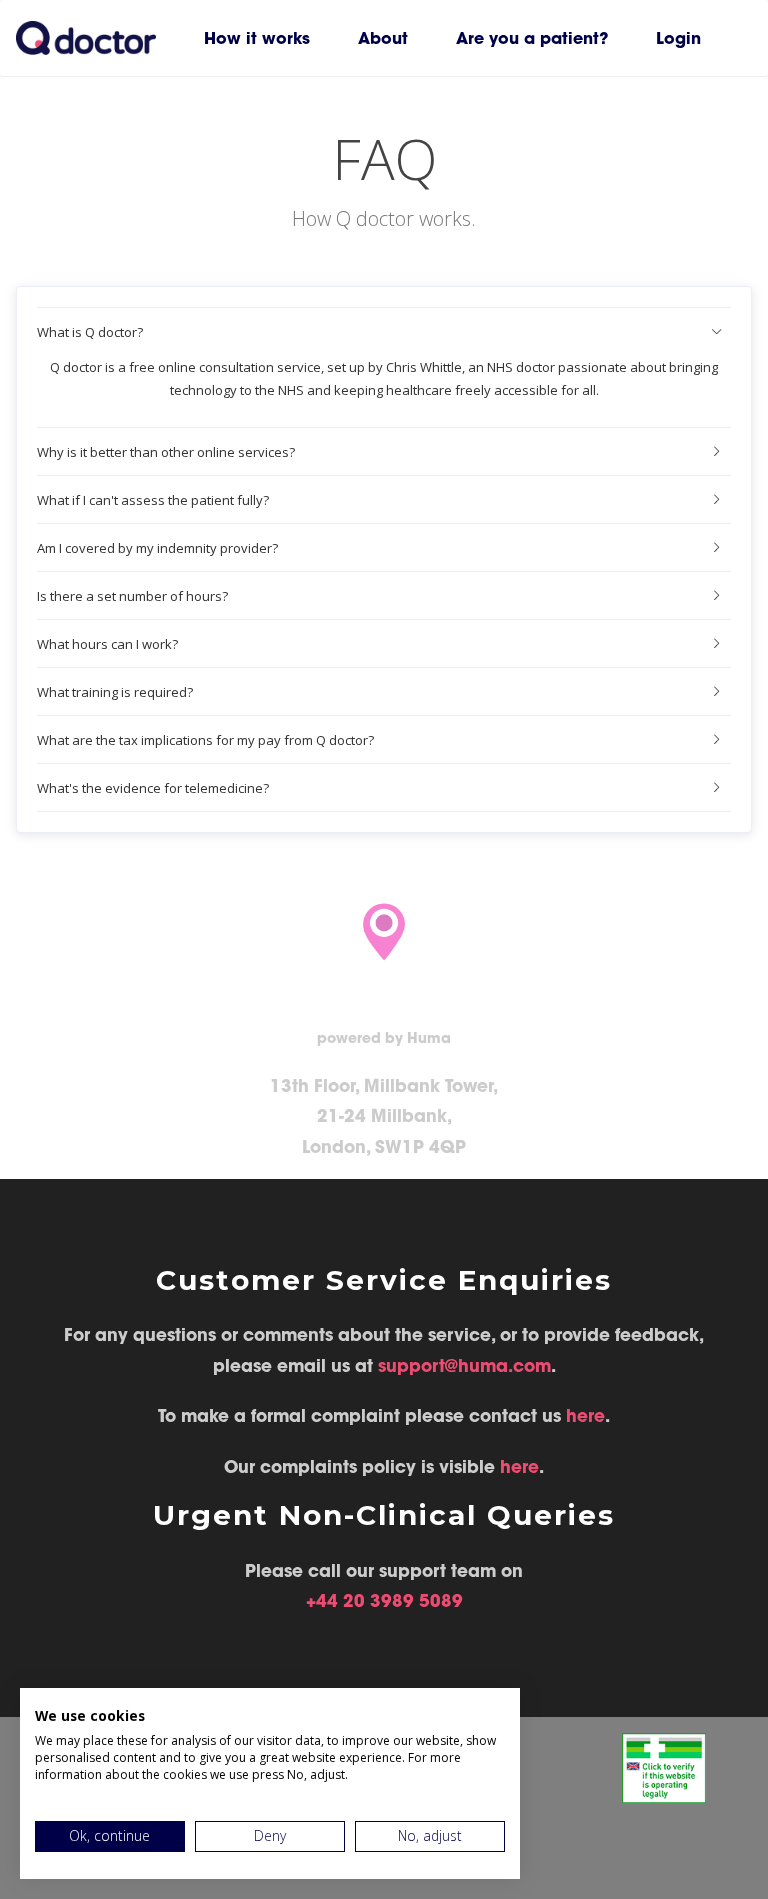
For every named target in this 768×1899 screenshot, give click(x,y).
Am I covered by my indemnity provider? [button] (157, 548)
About (383, 38)
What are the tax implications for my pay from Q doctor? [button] (205, 740)
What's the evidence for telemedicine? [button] (153, 788)
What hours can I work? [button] (107, 644)
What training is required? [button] (115, 692)
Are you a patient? (532, 38)
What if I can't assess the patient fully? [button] (153, 500)
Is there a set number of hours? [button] (132, 596)
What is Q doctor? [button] (90, 332)
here (585, 1416)
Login (678, 38)
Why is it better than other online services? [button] (166, 452)
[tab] (384, 332)
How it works (257, 38)
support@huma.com (464, 1366)
